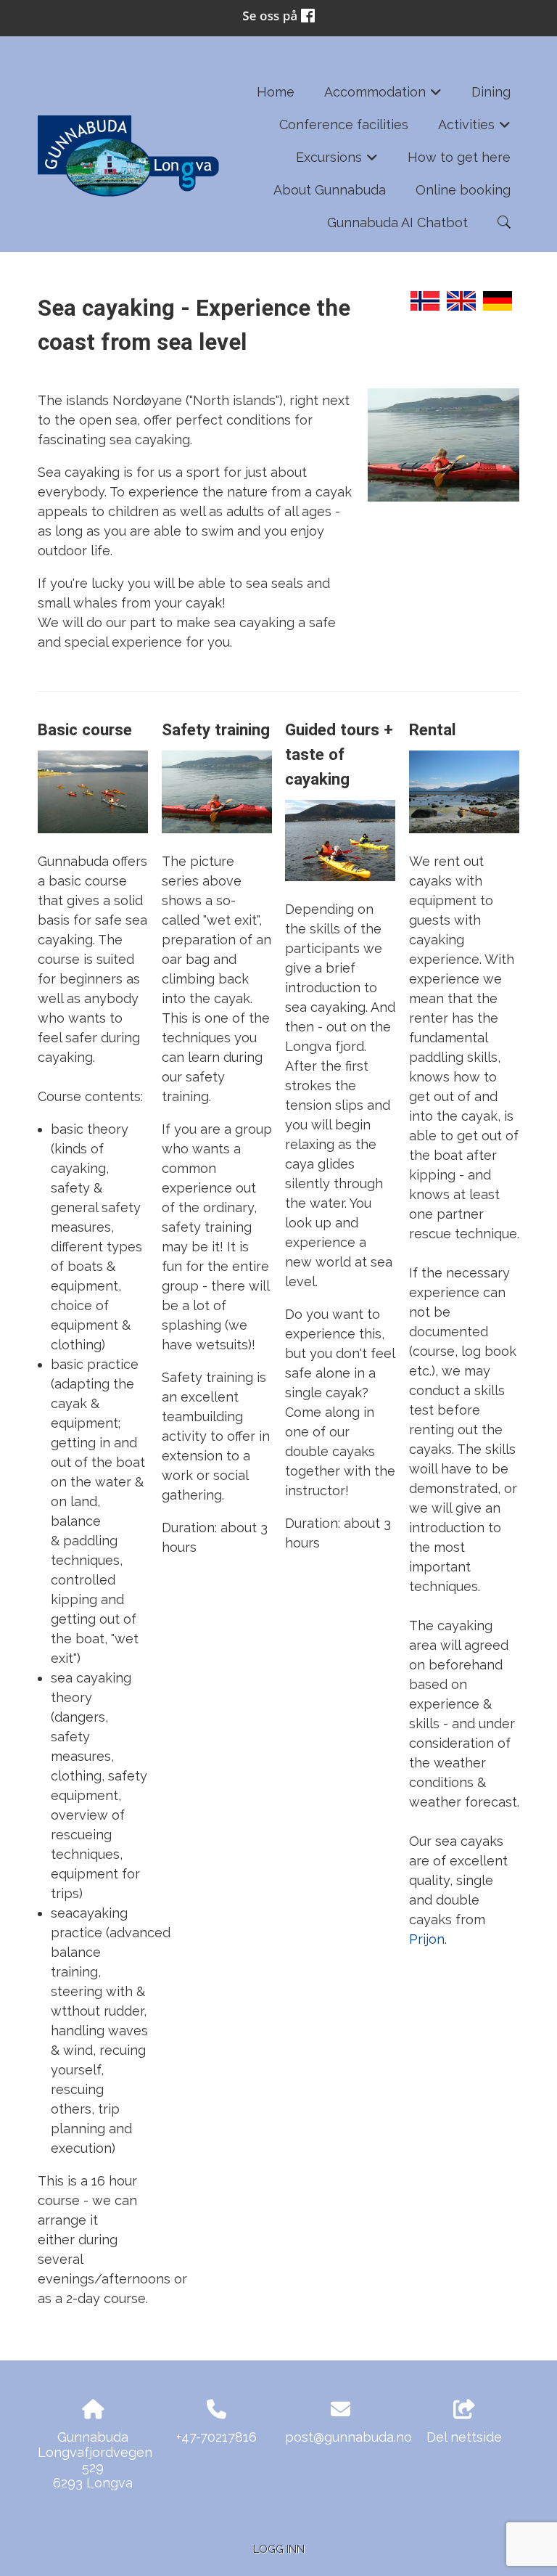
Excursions (337, 161)
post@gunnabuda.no (348, 2437)
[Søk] (504, 222)
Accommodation (383, 96)
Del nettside (464, 2437)
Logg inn (279, 2549)
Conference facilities (344, 124)
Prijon (427, 1939)
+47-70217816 (216, 2437)
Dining (491, 92)
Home (276, 92)
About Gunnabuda (330, 190)
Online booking (463, 190)
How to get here (459, 157)
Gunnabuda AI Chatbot (397, 222)
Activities (475, 129)
